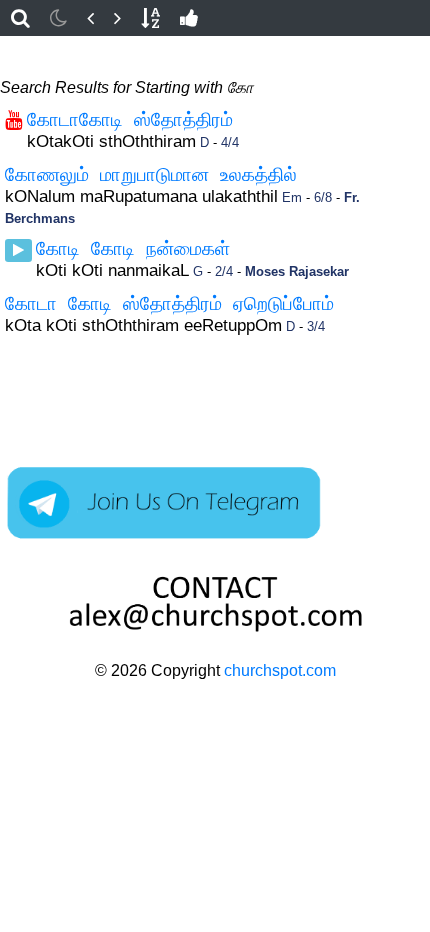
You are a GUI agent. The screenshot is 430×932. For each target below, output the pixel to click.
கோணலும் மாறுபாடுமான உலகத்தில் (151, 174)
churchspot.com (280, 670)
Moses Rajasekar (297, 271)
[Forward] (117, 18)
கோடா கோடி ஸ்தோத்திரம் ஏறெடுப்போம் (169, 303)
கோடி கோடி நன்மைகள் (133, 248)
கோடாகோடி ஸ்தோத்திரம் (130, 119)
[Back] (90, 18)
